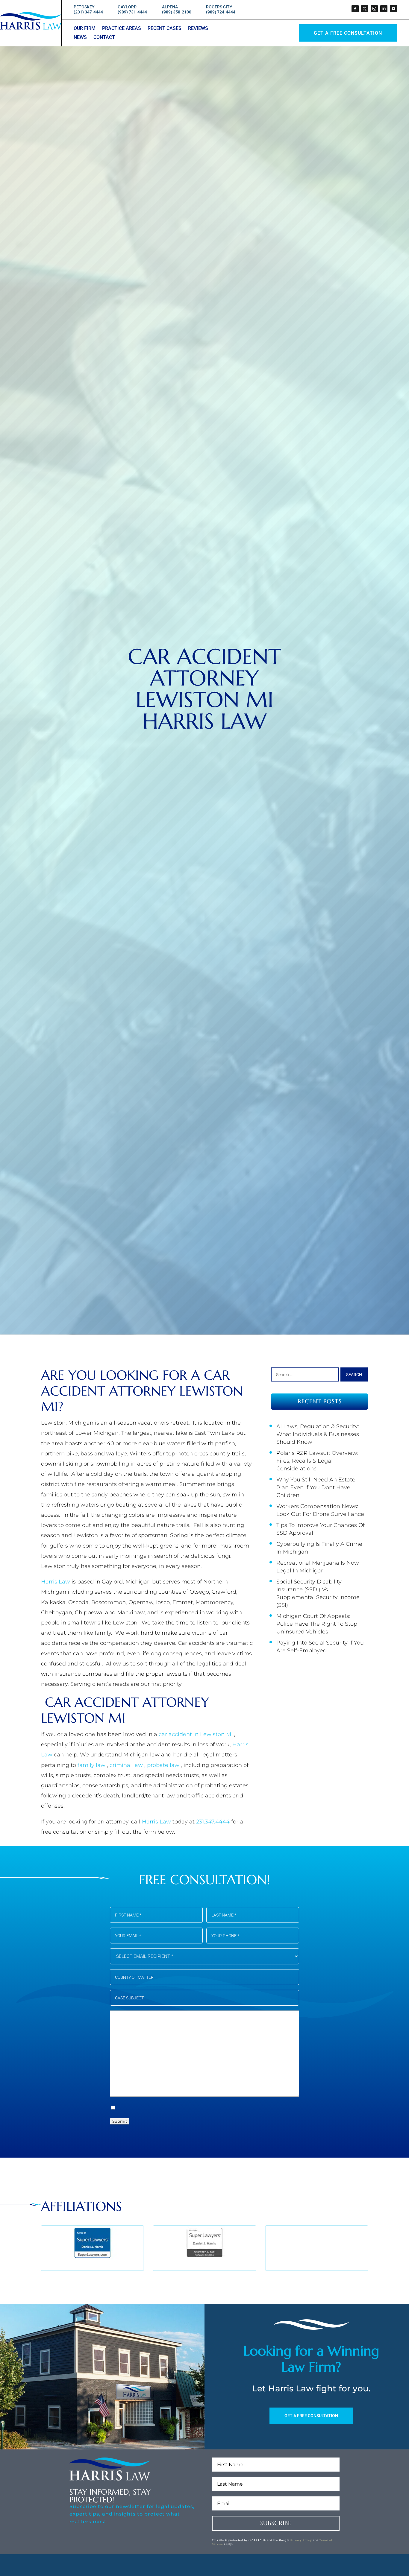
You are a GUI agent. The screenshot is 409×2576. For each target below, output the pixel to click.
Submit (120, 2121)
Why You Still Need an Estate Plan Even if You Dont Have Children (316, 1487)
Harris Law (56, 1582)
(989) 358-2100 (177, 12)
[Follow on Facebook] (355, 9)
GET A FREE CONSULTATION (311, 2416)
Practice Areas (122, 29)
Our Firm (85, 29)
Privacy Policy (301, 2540)
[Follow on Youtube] (393, 9)
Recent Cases (165, 29)
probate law (164, 1765)
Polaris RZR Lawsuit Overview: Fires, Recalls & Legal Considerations (317, 1461)
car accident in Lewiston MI (196, 1734)
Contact (104, 38)
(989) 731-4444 (132, 12)
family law (92, 1765)
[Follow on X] (365, 9)
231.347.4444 (214, 1822)
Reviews (198, 29)
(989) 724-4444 (221, 12)
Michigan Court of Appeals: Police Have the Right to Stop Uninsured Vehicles (317, 1624)
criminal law (127, 1765)
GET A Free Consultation (348, 33)
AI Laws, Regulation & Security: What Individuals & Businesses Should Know (318, 1434)
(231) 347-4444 (88, 12)
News (80, 38)
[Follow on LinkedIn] (384, 9)
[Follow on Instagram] (374, 9)
